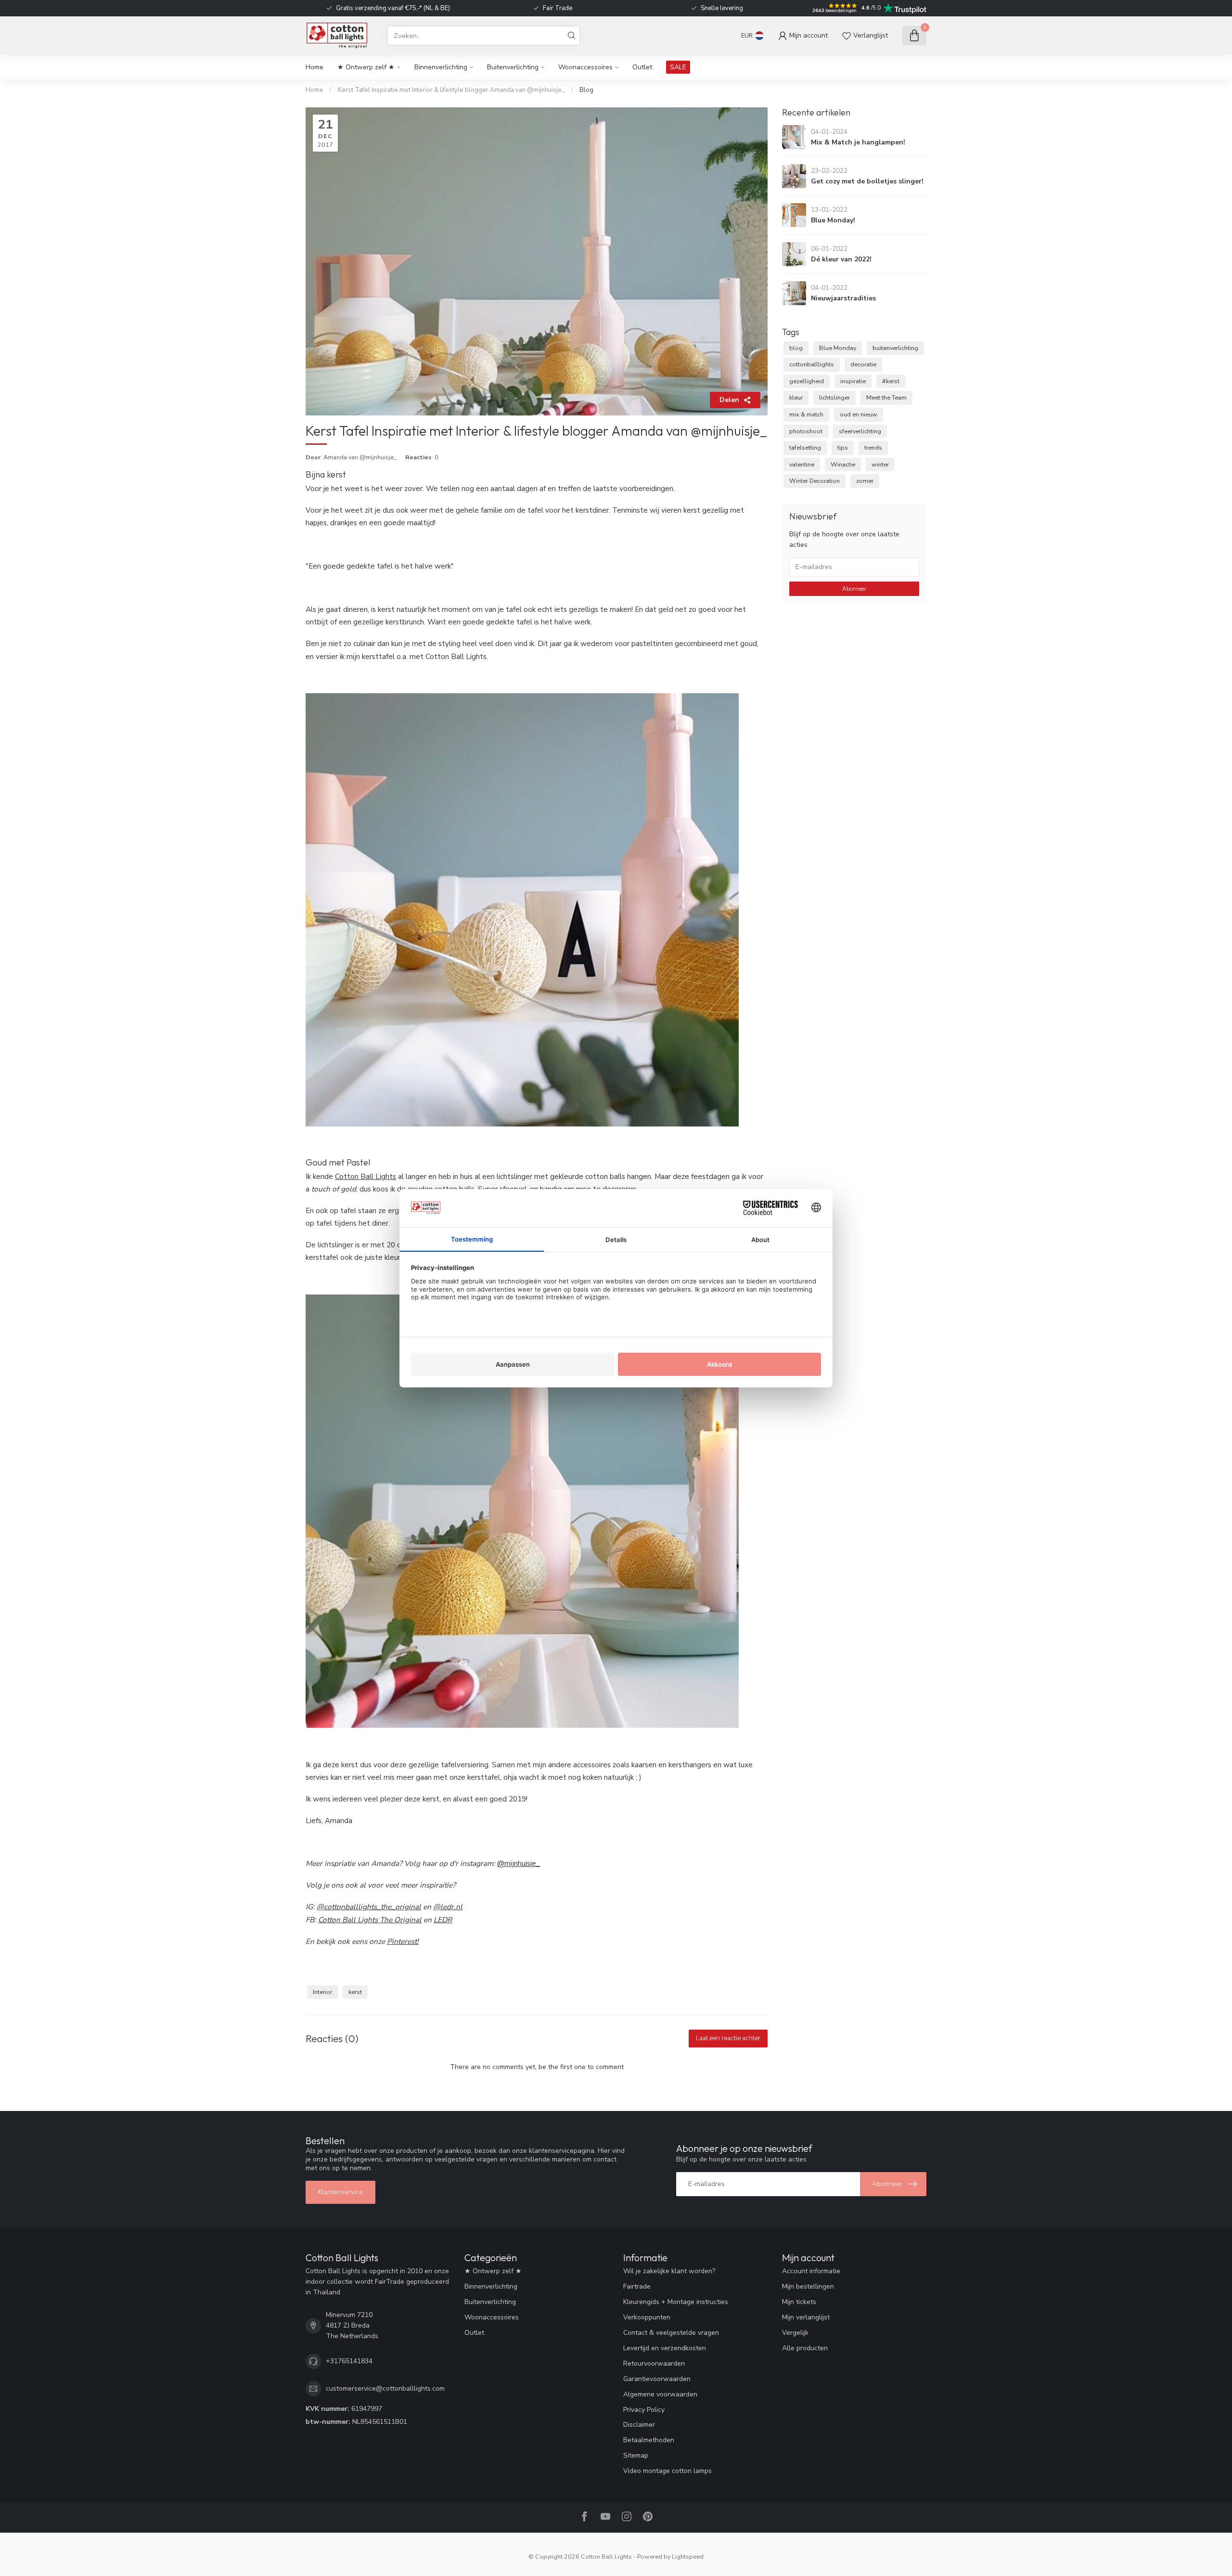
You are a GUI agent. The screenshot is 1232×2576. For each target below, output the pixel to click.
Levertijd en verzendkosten (665, 2348)
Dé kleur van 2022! (841, 259)
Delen (729, 400)
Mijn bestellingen (808, 2286)
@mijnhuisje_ (519, 1863)
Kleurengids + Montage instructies (676, 2302)
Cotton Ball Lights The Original (370, 1920)
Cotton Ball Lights (366, 1176)
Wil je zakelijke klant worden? (669, 2271)
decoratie (863, 364)
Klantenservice (340, 2192)
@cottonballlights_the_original (369, 1907)
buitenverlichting (895, 348)
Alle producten (805, 2348)
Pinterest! (403, 1941)
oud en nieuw (859, 414)
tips (843, 447)
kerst (355, 1992)
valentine (802, 464)
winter (880, 464)
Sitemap (636, 2455)
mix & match (806, 414)
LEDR (443, 1920)
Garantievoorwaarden (657, 2379)
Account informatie (811, 2271)
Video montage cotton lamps (667, 2471)
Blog (586, 90)
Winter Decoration (815, 481)
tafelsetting (805, 447)
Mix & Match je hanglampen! (858, 142)
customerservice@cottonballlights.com (385, 2388)
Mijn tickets (799, 2302)
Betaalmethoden (649, 2440)
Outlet (642, 67)
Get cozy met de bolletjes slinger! (867, 181)
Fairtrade (637, 2286)
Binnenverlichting (441, 67)
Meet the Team (886, 397)
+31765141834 (349, 2361)
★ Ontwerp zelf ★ (366, 67)
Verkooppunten (647, 2317)
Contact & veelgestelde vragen (671, 2333)
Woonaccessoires (585, 67)
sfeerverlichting (860, 431)
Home (314, 67)
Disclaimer (639, 2425)
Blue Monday (838, 348)
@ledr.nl (448, 1907)
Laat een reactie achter (728, 2038)
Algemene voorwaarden (660, 2394)
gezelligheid (807, 381)
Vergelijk (795, 2333)
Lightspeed (688, 2557)
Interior (322, 1992)
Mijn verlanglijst (806, 2317)
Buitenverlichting (513, 67)
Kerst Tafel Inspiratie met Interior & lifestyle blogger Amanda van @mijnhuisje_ (452, 90)
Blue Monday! (833, 220)
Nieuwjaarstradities (843, 298)
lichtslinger (834, 397)
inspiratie (853, 381)
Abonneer (854, 589)
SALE (678, 67)
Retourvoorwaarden (654, 2363)
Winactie (843, 464)
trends (873, 447)
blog (796, 348)
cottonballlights (812, 364)
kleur (796, 397)
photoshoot (806, 431)
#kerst (891, 381)
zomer (865, 481)
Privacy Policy (644, 2410)
